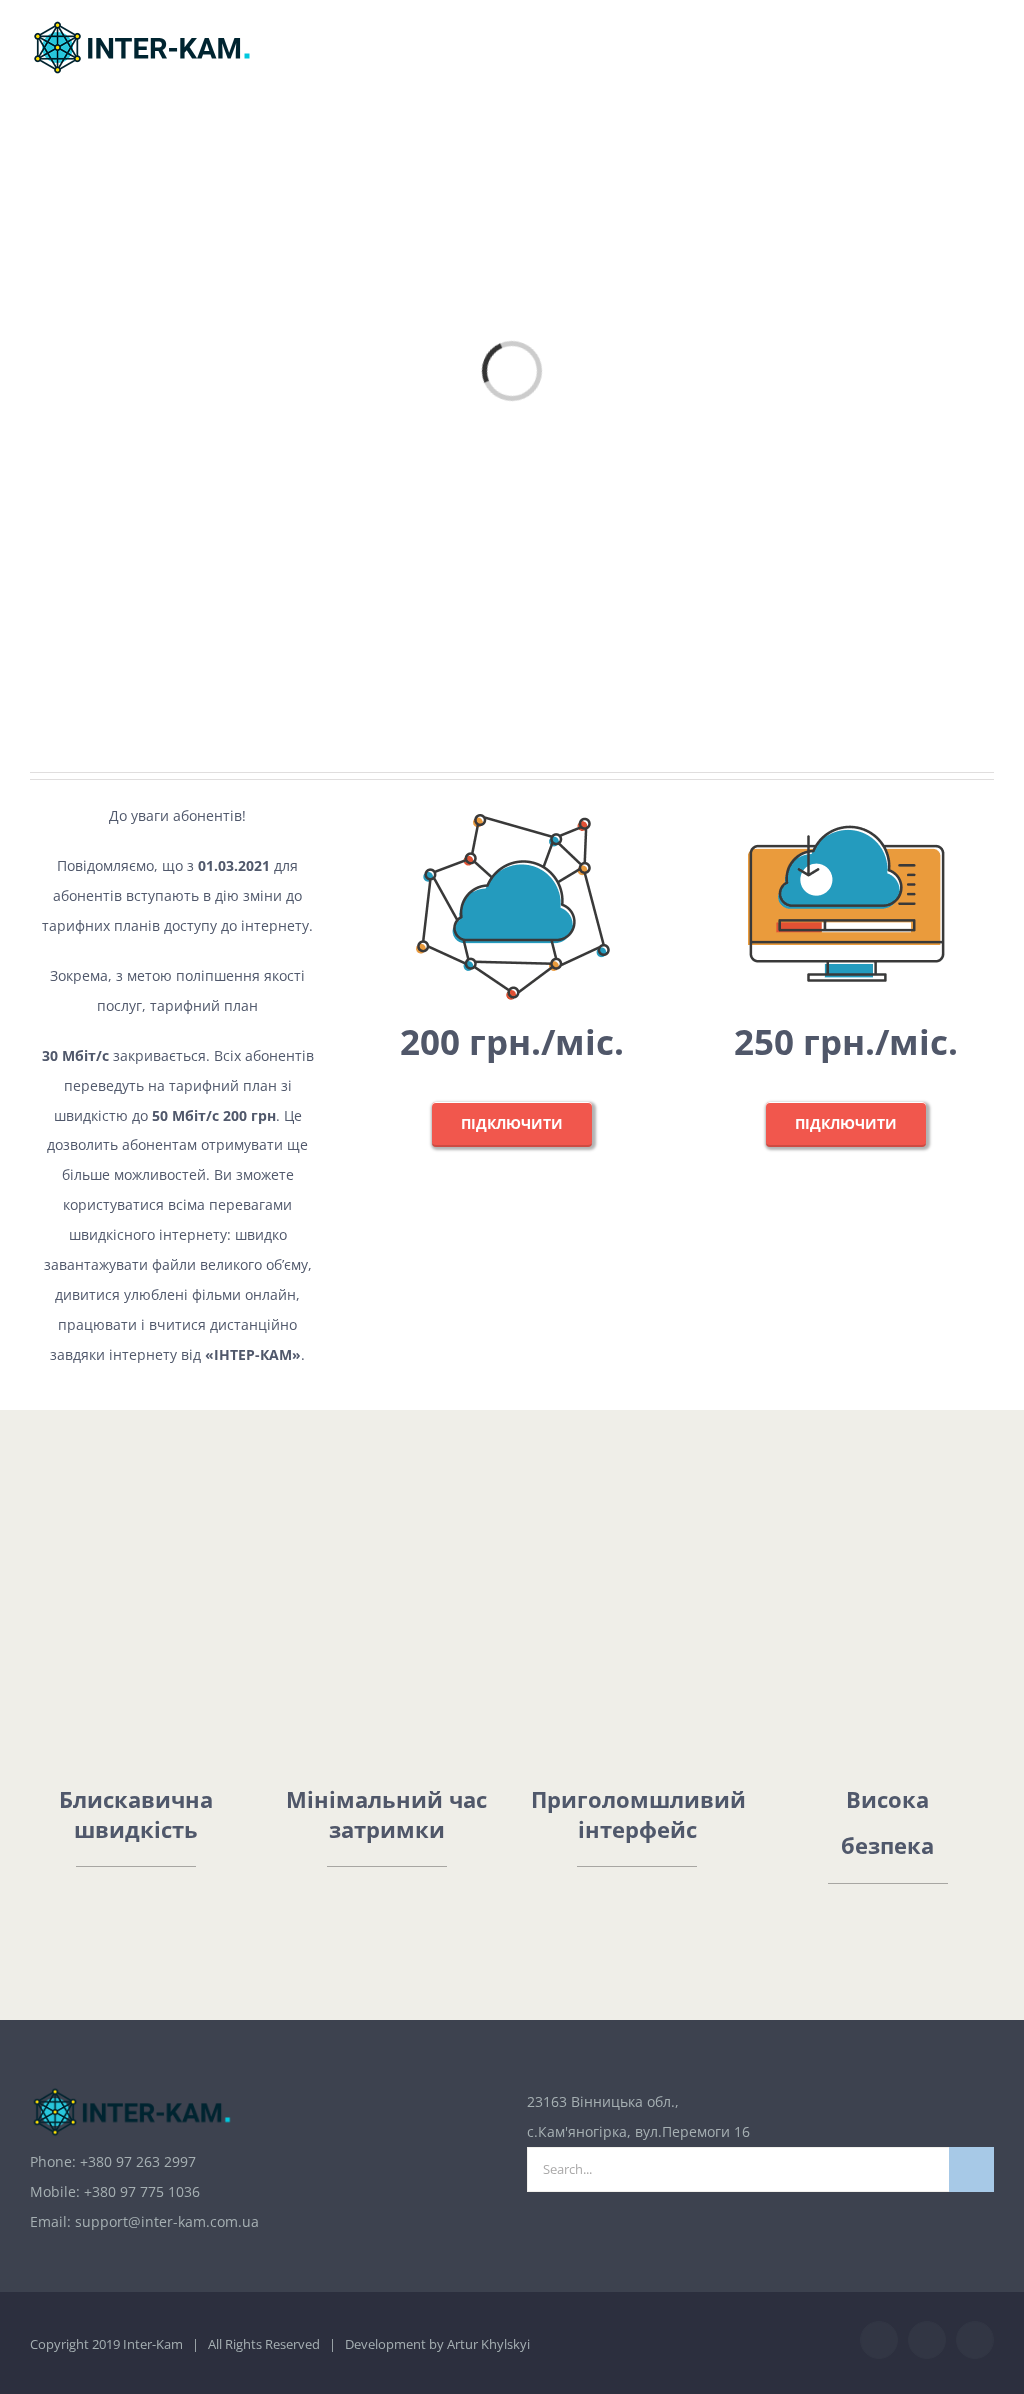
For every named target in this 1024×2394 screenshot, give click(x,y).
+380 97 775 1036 (142, 2191)
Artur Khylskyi (488, 2344)
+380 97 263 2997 (138, 2161)
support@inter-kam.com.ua (167, 2221)
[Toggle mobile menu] (986, 55)
